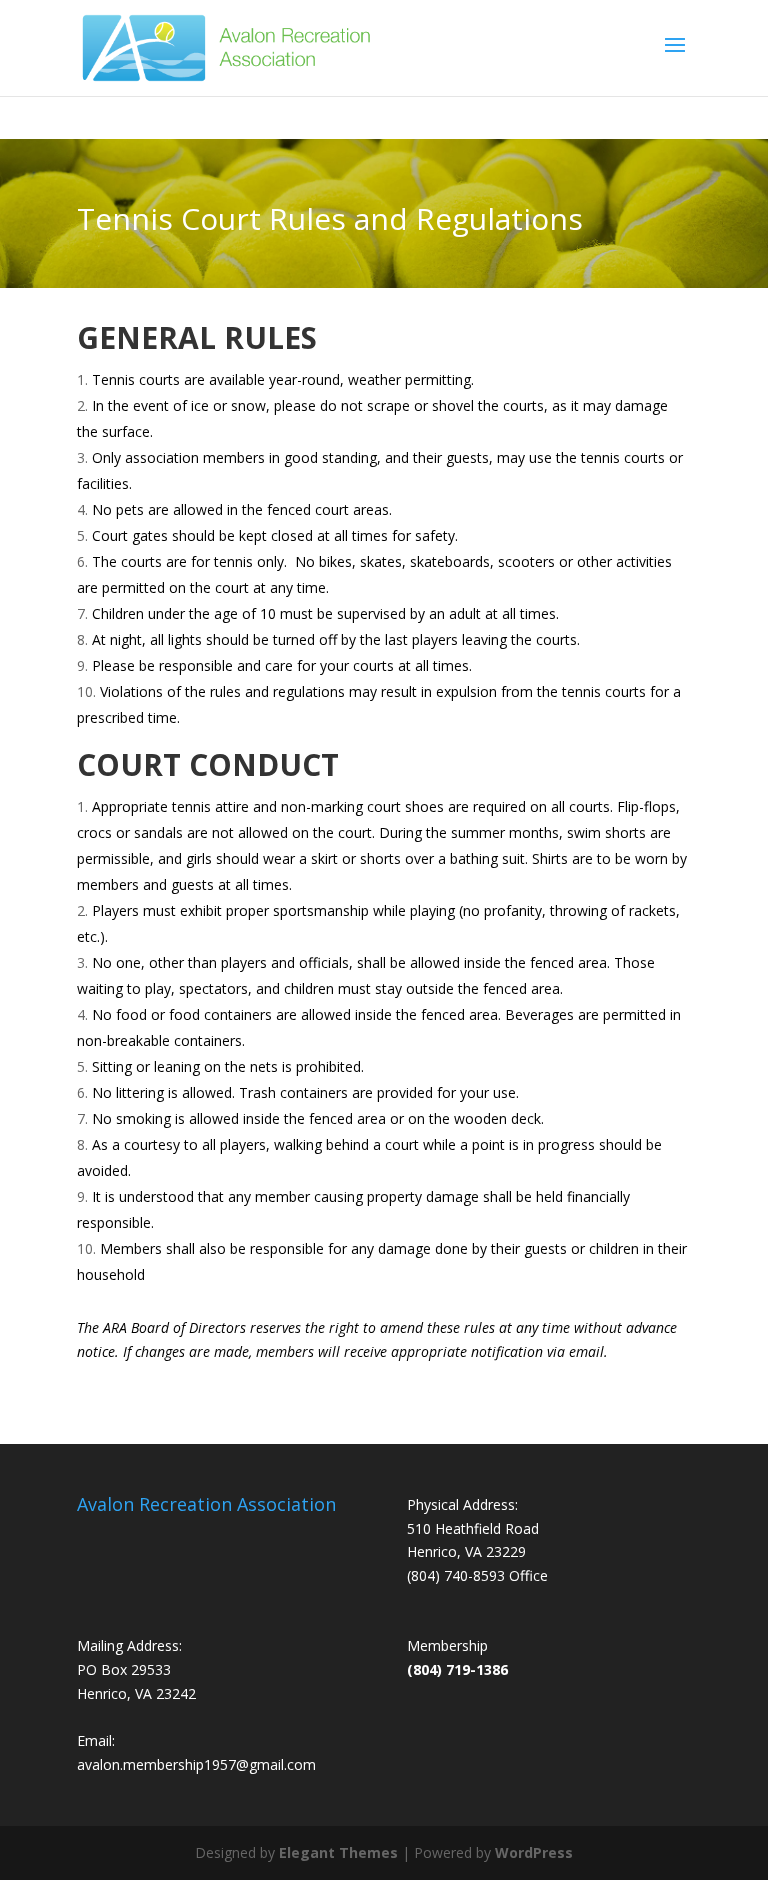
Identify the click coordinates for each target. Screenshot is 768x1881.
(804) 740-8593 (456, 1575)
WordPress (534, 1852)
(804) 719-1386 (457, 1669)
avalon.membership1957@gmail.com (196, 1764)
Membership (447, 1645)
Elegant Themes (338, 1852)
